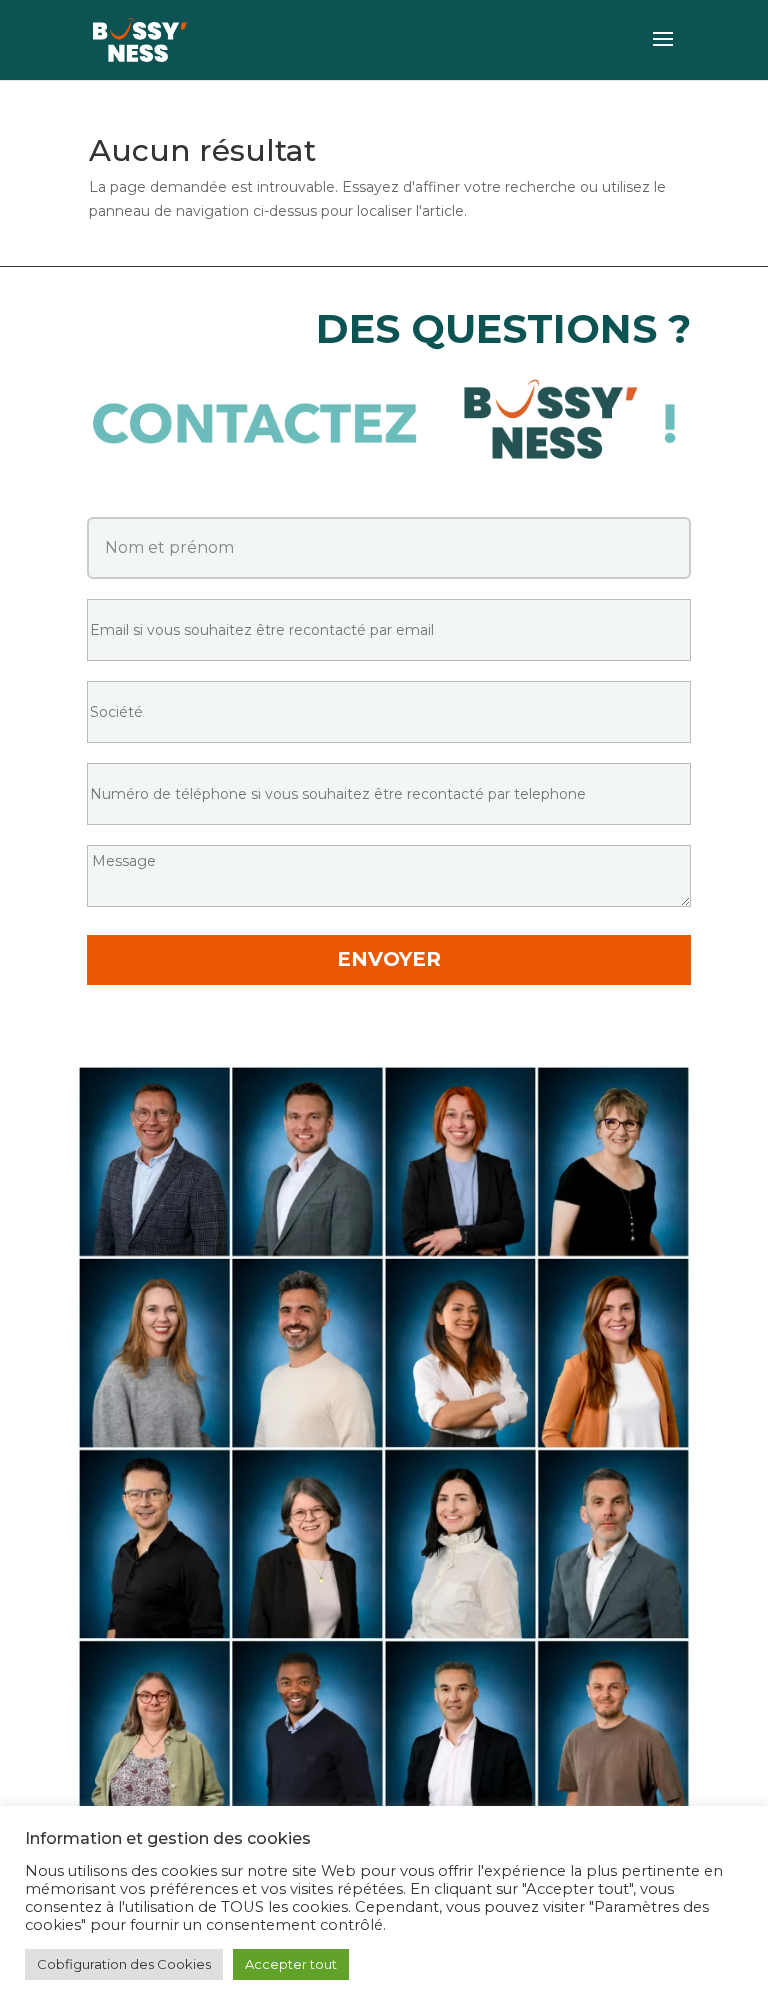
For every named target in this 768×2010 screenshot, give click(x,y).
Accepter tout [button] (291, 1964)
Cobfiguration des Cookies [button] (124, 1964)
